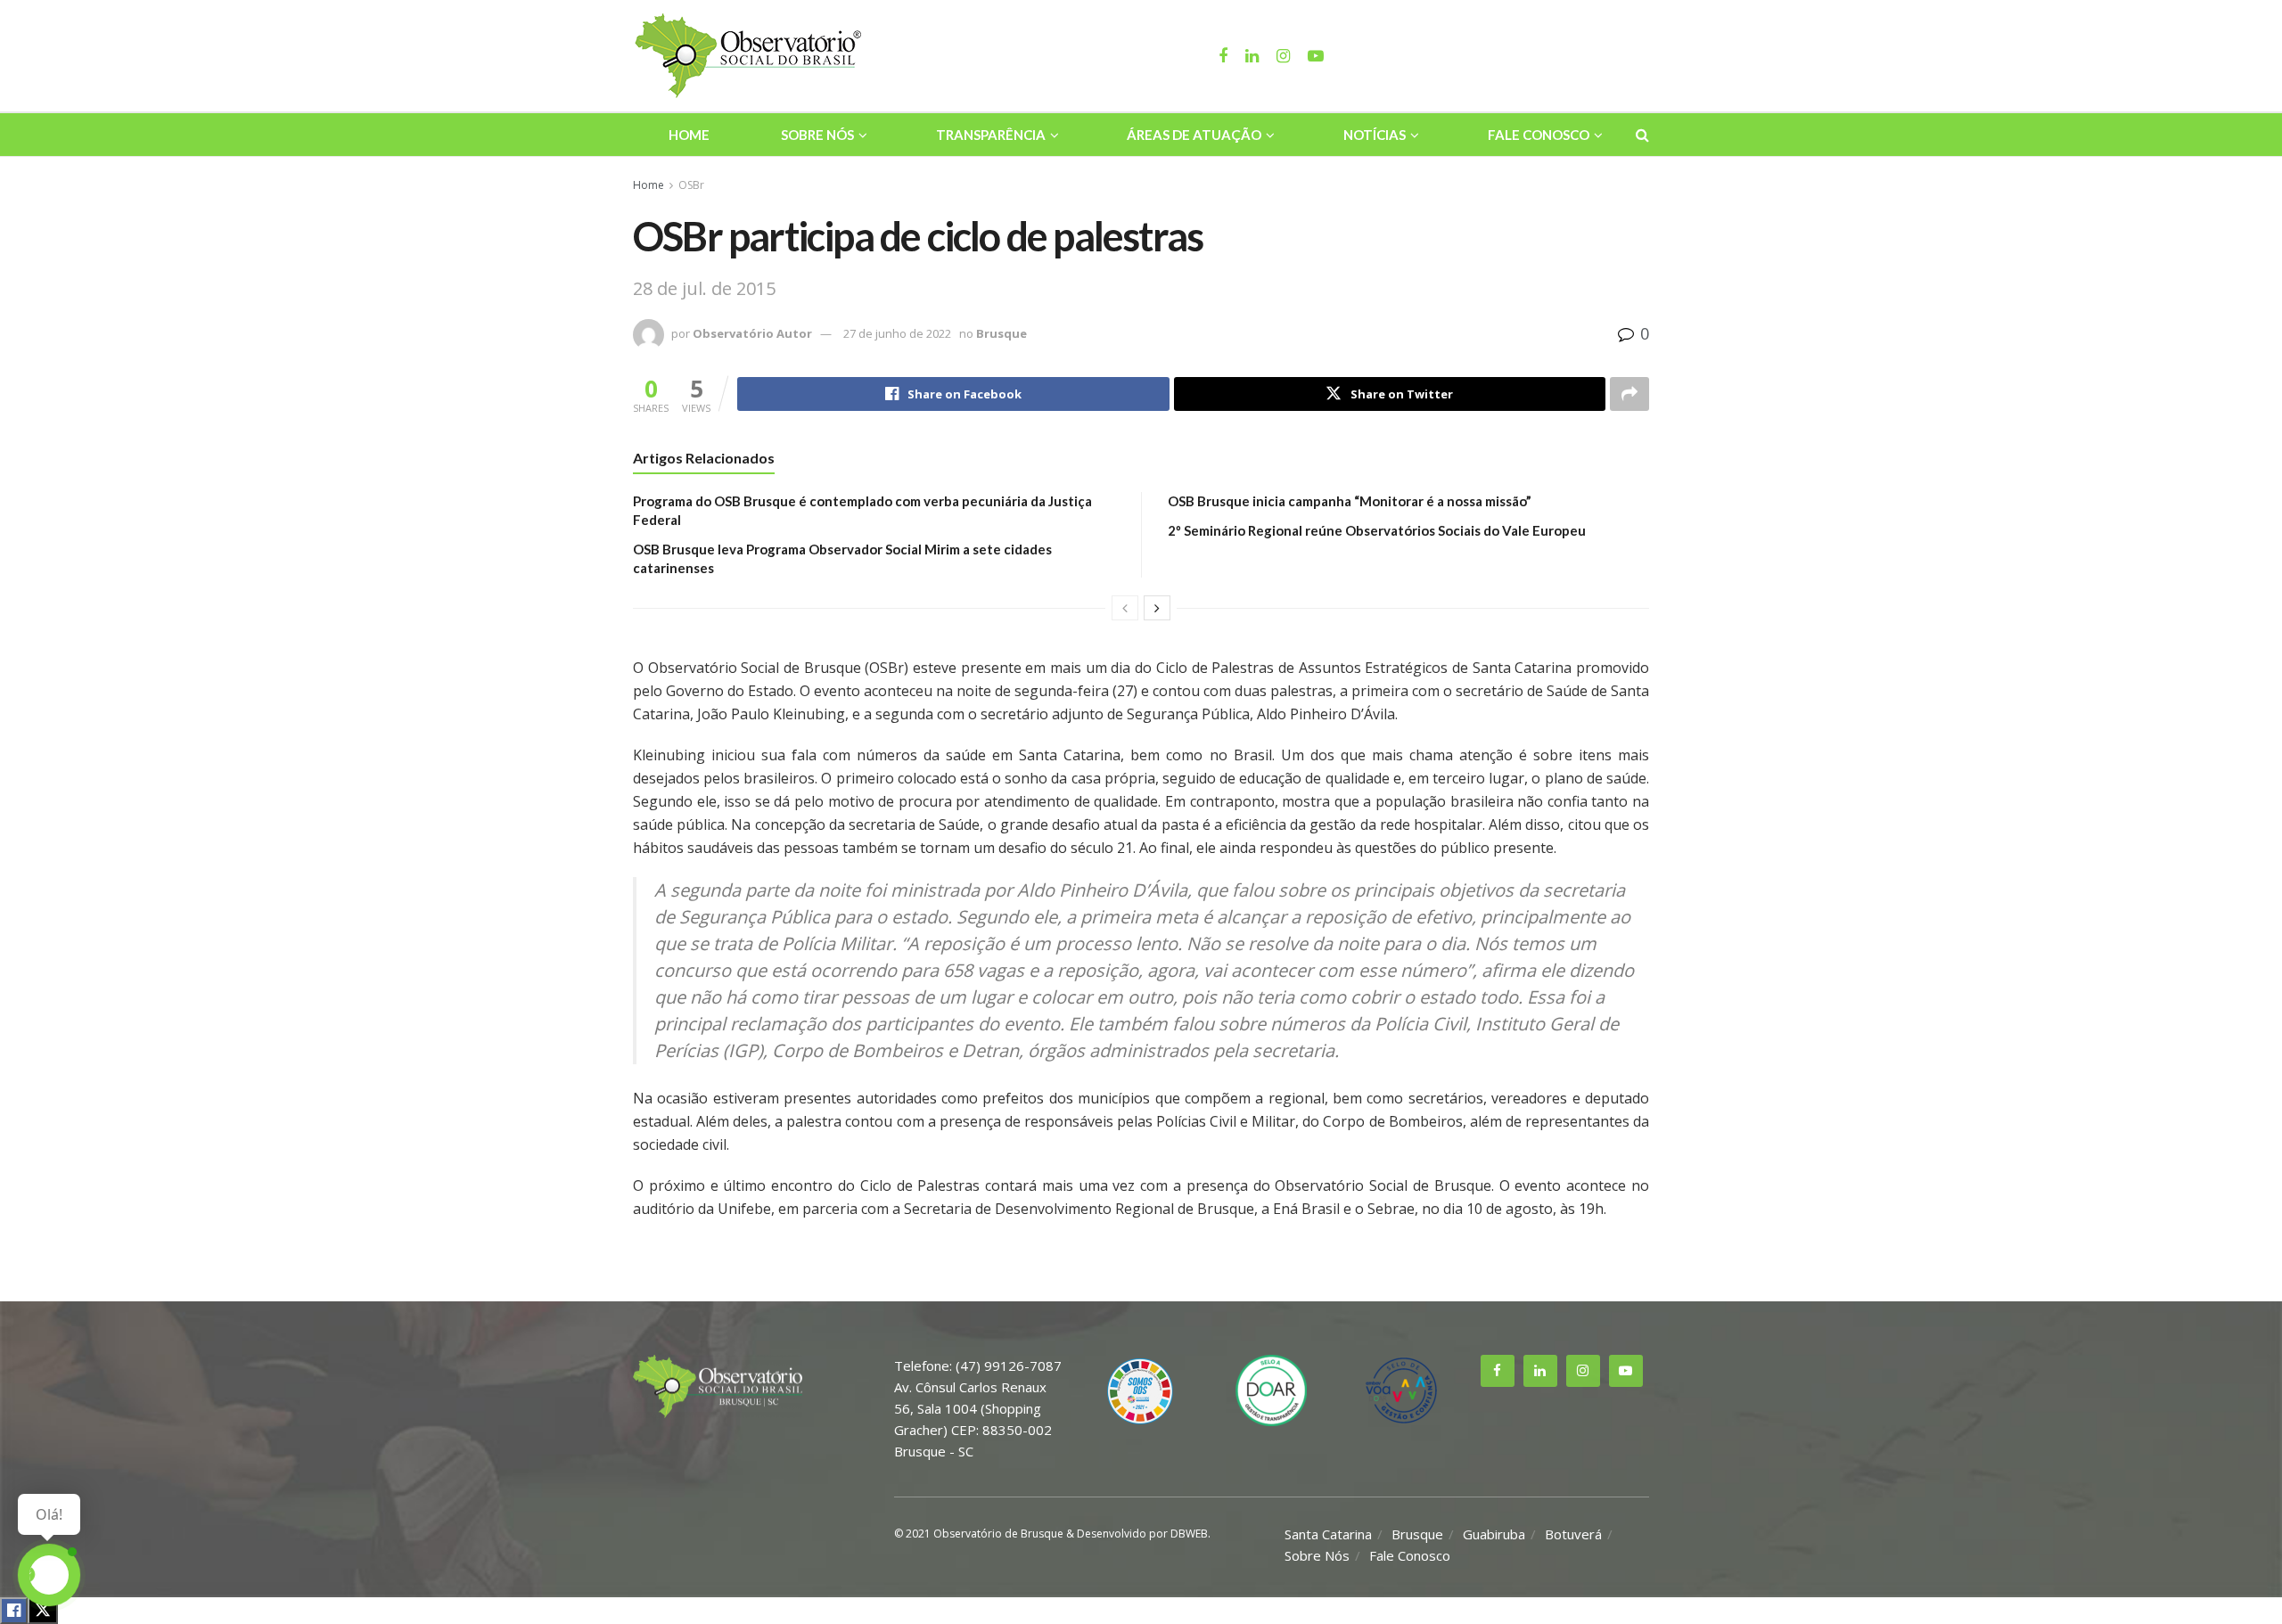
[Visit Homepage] (751, 56)
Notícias (1375, 135)
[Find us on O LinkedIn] (1540, 1371)
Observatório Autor (752, 333)
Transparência (991, 135)
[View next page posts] (1157, 608)
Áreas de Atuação (1194, 135)
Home (689, 135)
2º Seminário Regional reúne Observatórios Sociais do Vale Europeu (1377, 530)
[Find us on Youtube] (1626, 1371)
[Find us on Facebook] (1498, 1371)
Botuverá (1573, 1534)
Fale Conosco (1539, 135)
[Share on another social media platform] (1629, 394)
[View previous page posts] (1125, 608)
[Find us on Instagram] (1583, 1371)
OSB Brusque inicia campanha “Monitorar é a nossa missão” (1350, 501)
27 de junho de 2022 (897, 333)
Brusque (1001, 333)
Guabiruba (1494, 1534)
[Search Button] (1642, 135)
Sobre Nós (817, 135)
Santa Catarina (1328, 1534)
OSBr (691, 185)
